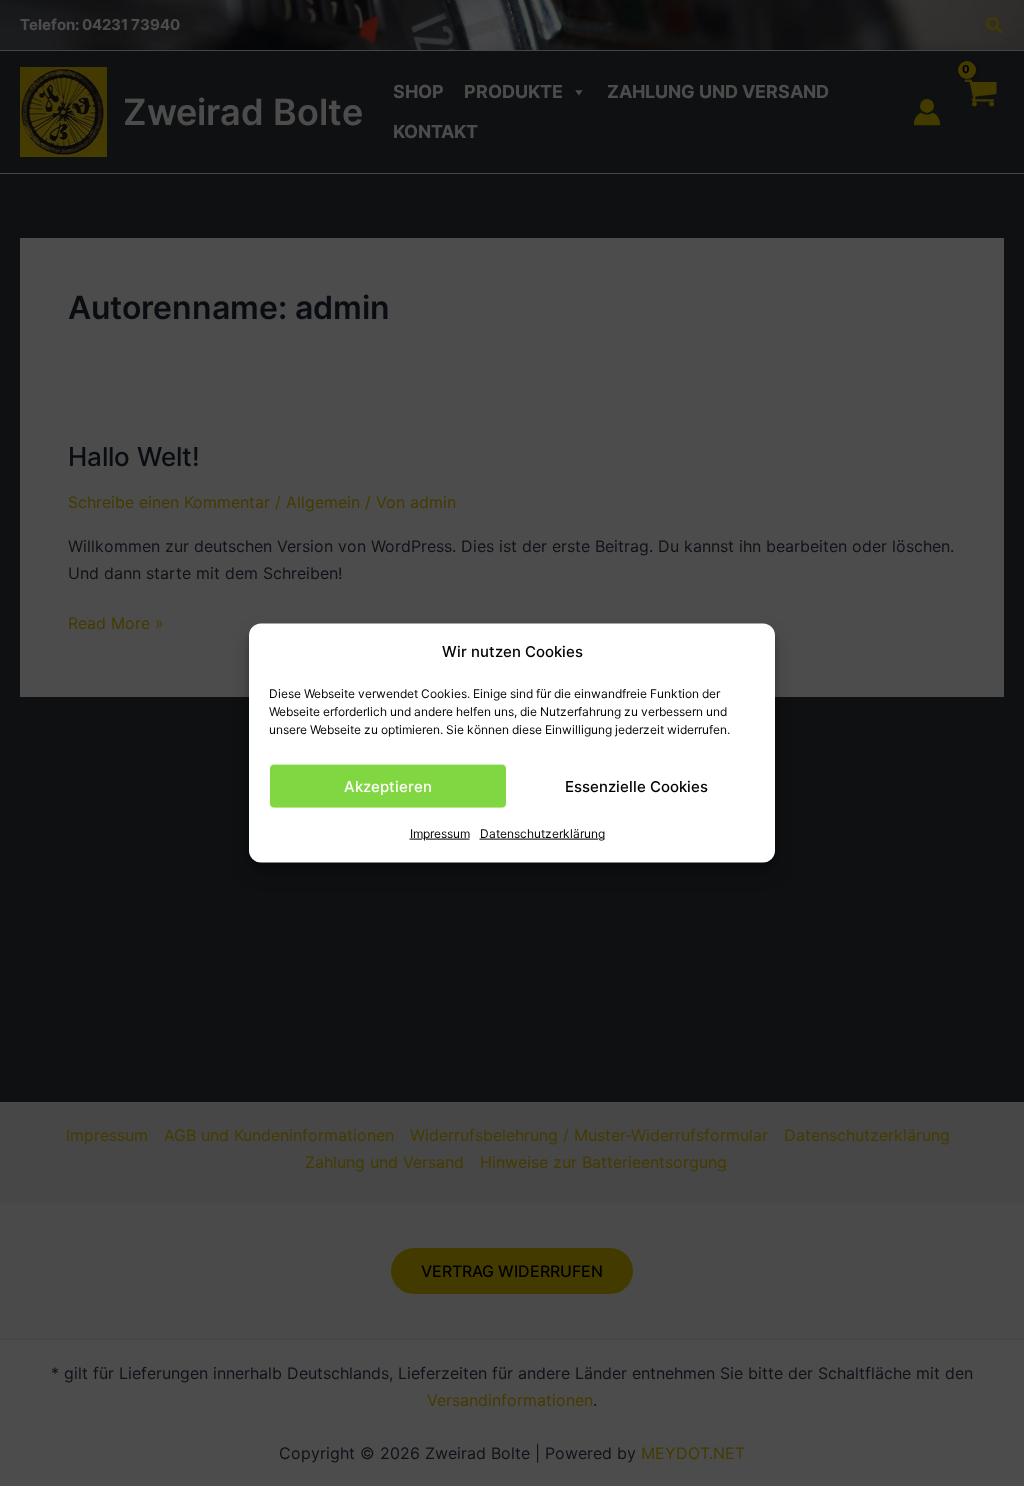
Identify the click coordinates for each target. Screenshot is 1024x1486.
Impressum (440, 833)
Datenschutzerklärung (542, 833)
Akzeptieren (388, 786)
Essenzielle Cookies (636, 786)
